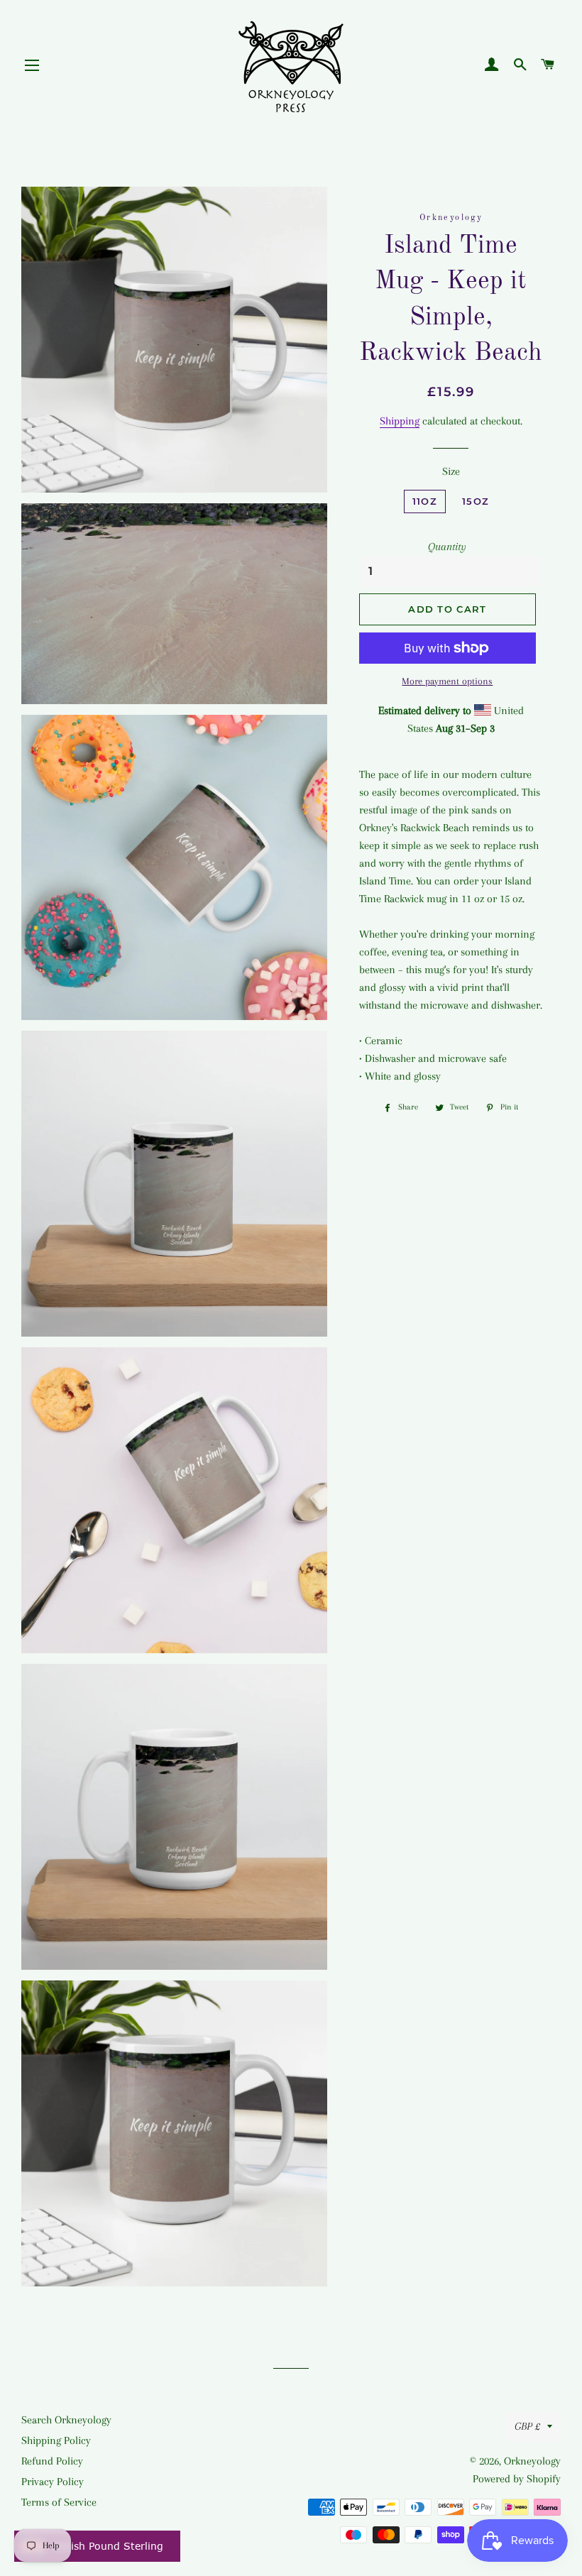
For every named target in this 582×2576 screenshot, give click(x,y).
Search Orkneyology (66, 2420)
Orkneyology (532, 2461)
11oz (425, 501)
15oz (476, 501)
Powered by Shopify (517, 2479)
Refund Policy (52, 2461)
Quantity (447, 547)
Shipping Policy (56, 2440)
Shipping (400, 421)
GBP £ (527, 2426)
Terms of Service (59, 2502)
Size (451, 471)
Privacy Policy (53, 2482)
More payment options (447, 681)
